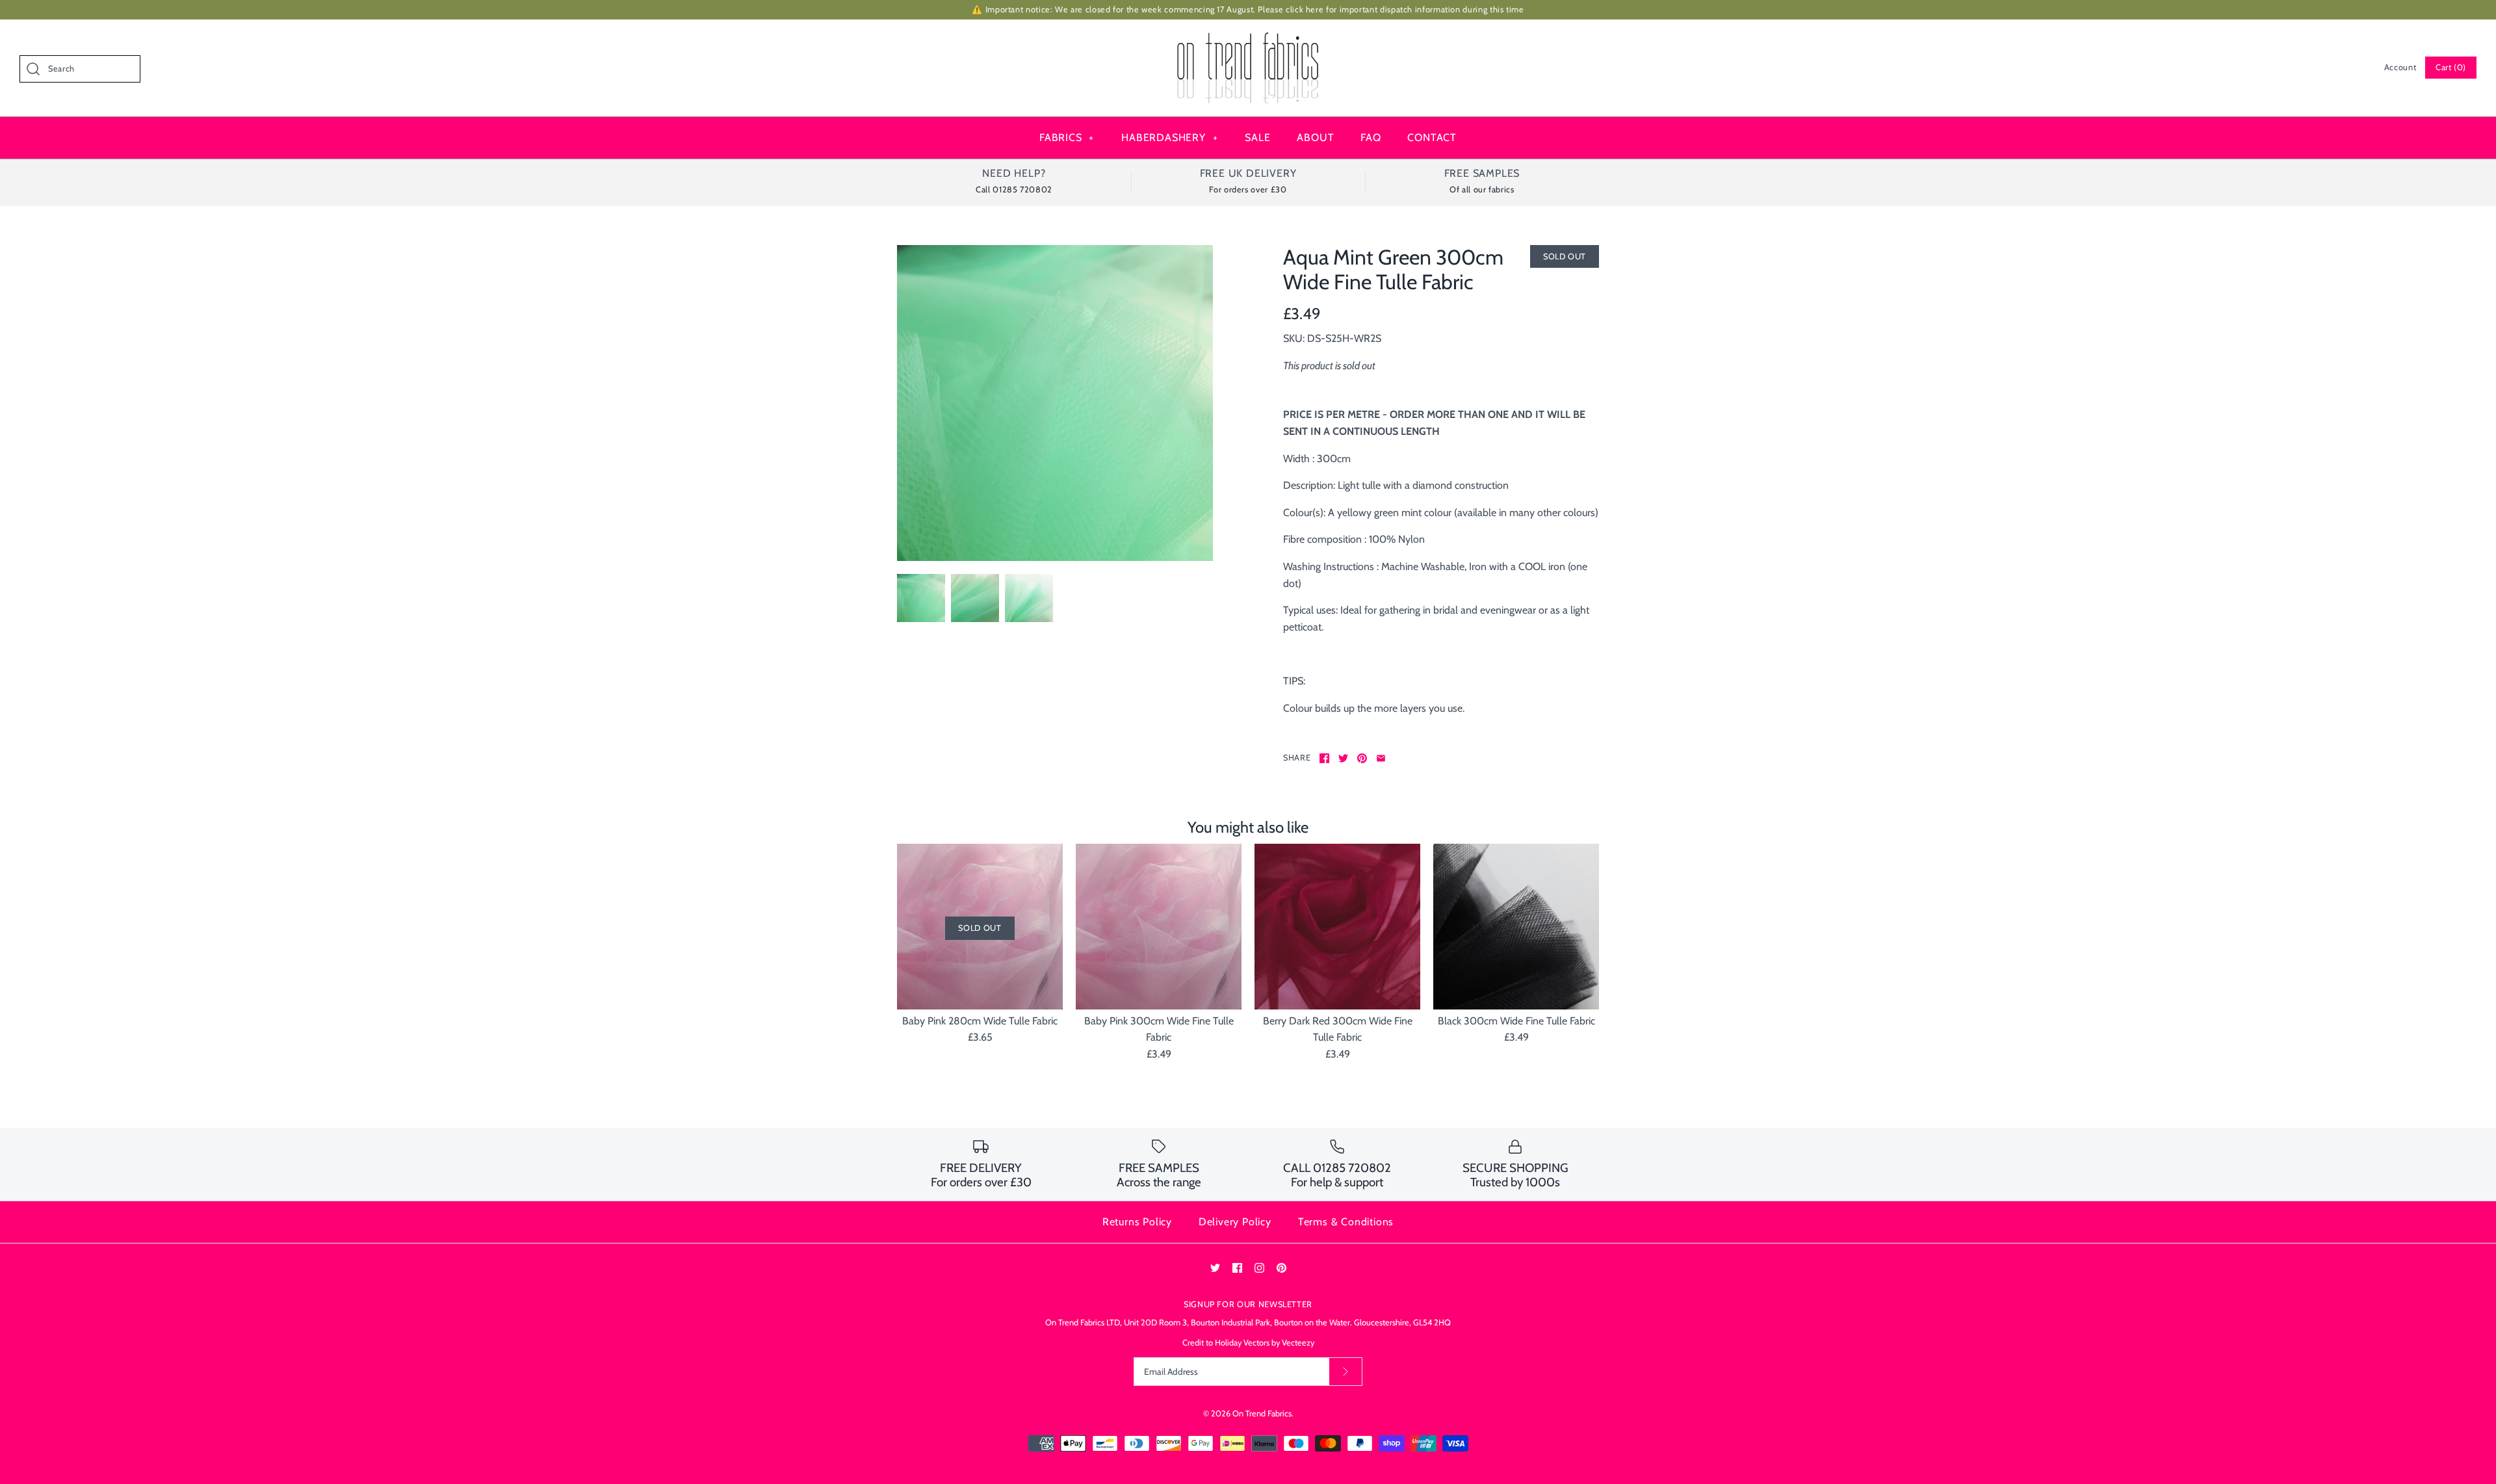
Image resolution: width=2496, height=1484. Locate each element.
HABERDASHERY (1169, 137)
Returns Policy (1137, 1222)
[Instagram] (1259, 1268)
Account (2400, 67)
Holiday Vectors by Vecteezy (1265, 1343)
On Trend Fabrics (1262, 1413)
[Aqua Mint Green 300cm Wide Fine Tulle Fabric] (1055, 403)
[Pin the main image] (1362, 758)
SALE (1257, 137)
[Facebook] (1237, 1268)
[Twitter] (1215, 1268)
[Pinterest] (1281, 1268)
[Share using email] (1381, 758)
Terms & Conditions (1346, 1222)
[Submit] (1345, 1372)
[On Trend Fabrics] (1248, 41)
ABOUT (1315, 137)
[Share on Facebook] (1324, 758)
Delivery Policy (1235, 1222)
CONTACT (1432, 137)
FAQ (1371, 137)
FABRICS (1067, 137)
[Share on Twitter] (1343, 758)
